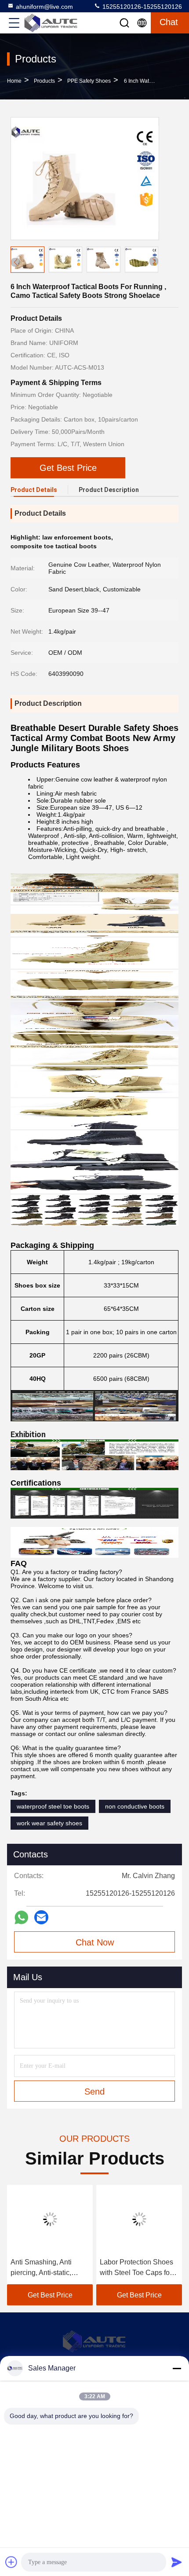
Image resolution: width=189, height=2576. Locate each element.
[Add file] (11, 2562)
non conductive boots (135, 1806)
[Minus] (177, 2368)
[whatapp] (21, 1917)
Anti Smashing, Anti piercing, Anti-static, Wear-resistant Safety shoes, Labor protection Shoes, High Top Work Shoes (47, 2268)
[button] (154, 261)
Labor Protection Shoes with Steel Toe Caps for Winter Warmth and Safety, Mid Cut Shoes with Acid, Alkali (136, 2268)
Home (14, 81)
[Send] (177, 2562)
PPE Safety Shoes (89, 81)
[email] (41, 1917)
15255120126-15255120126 (141, 7)
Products (44, 81)
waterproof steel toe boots (53, 1806)
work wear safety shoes (49, 1823)
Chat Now (95, 1942)
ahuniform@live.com (44, 7)
